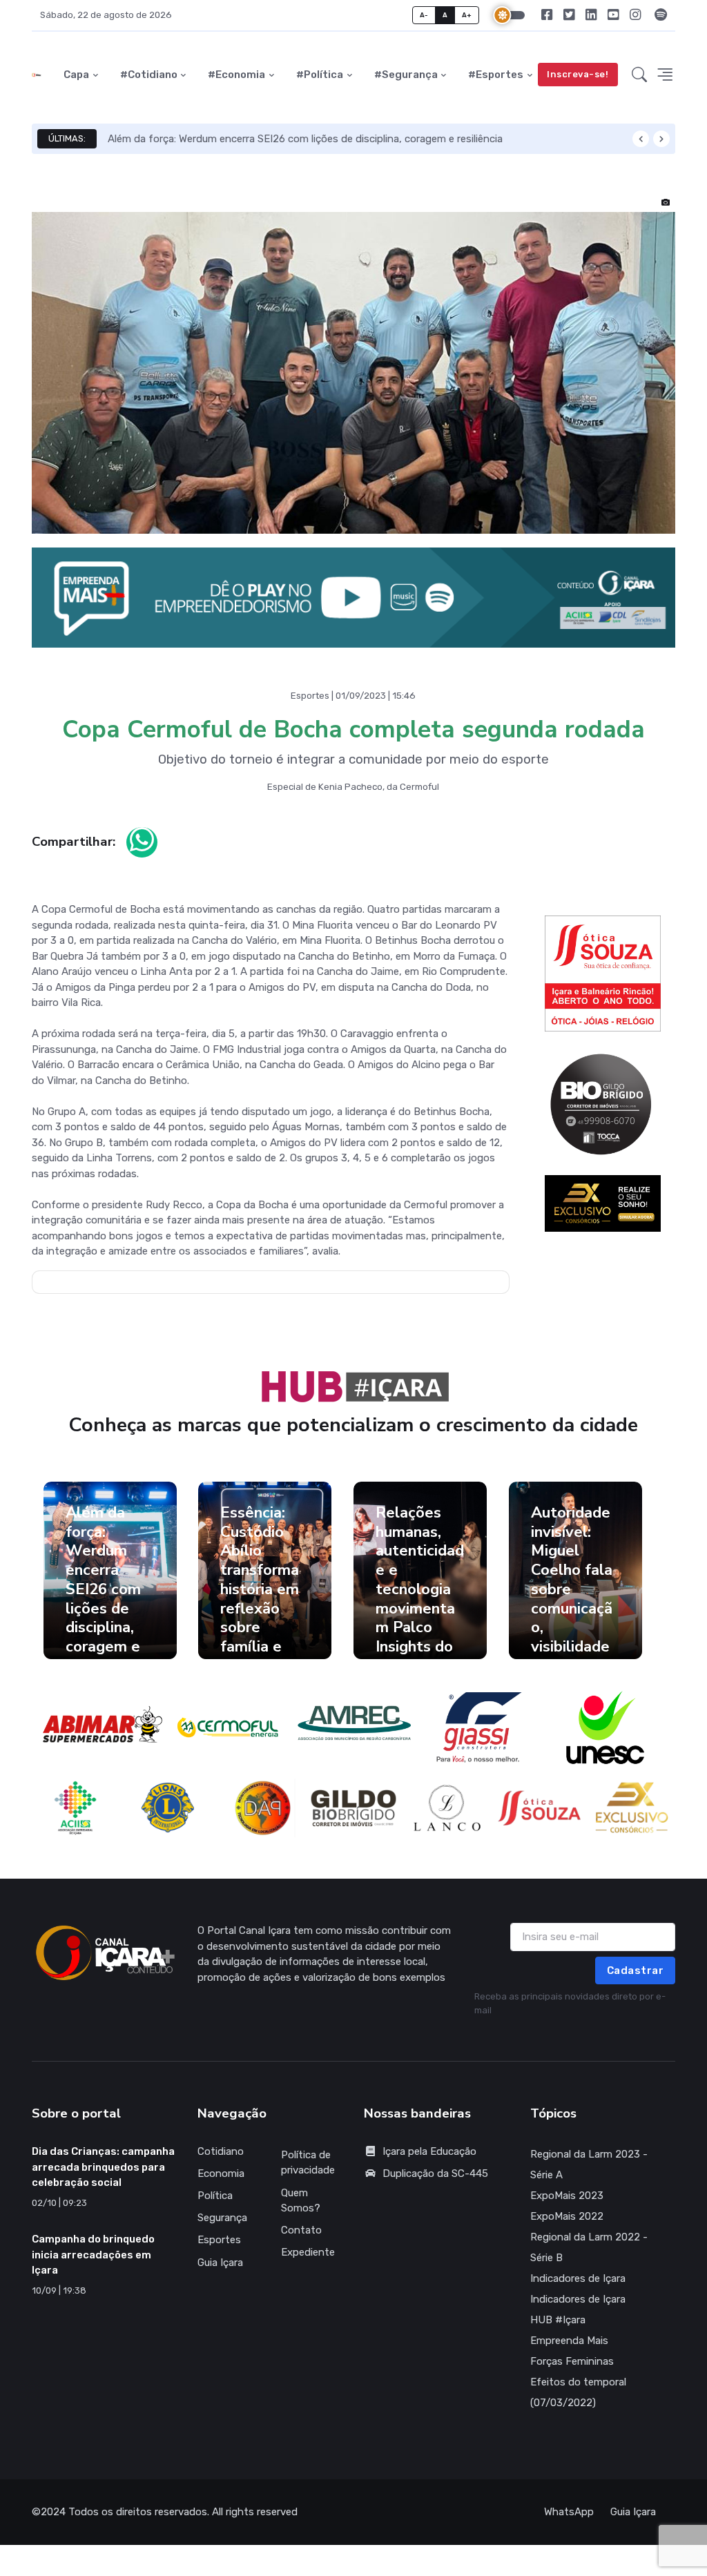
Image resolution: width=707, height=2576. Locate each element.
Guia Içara (220, 2263)
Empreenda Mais (569, 2341)
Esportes (219, 2240)
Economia (221, 2173)
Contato (301, 2230)
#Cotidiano (149, 75)
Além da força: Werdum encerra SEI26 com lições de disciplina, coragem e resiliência (305, 139)
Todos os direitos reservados (138, 2512)
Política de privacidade (308, 2163)
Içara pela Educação (429, 2151)
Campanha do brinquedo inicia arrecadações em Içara (93, 2255)
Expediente (308, 2252)
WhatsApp (569, 2512)
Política (215, 2196)
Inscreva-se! (578, 74)
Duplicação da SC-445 (435, 2173)
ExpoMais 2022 (567, 2216)
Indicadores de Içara (578, 2278)
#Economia (236, 75)
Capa (76, 75)
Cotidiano (221, 2151)
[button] (639, 75)
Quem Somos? (301, 2201)
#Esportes (496, 75)
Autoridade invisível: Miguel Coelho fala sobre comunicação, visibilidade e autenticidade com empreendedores (575, 1627)
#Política (320, 75)
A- (424, 15)
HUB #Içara (558, 2320)
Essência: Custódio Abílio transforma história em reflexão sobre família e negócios (260, 1589)
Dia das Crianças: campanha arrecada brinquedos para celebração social (103, 2167)
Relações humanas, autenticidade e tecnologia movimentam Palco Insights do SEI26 (420, 1589)
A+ (467, 15)
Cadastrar (636, 1970)
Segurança (222, 2218)
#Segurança (406, 75)
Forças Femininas (572, 2361)
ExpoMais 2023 (567, 2196)
